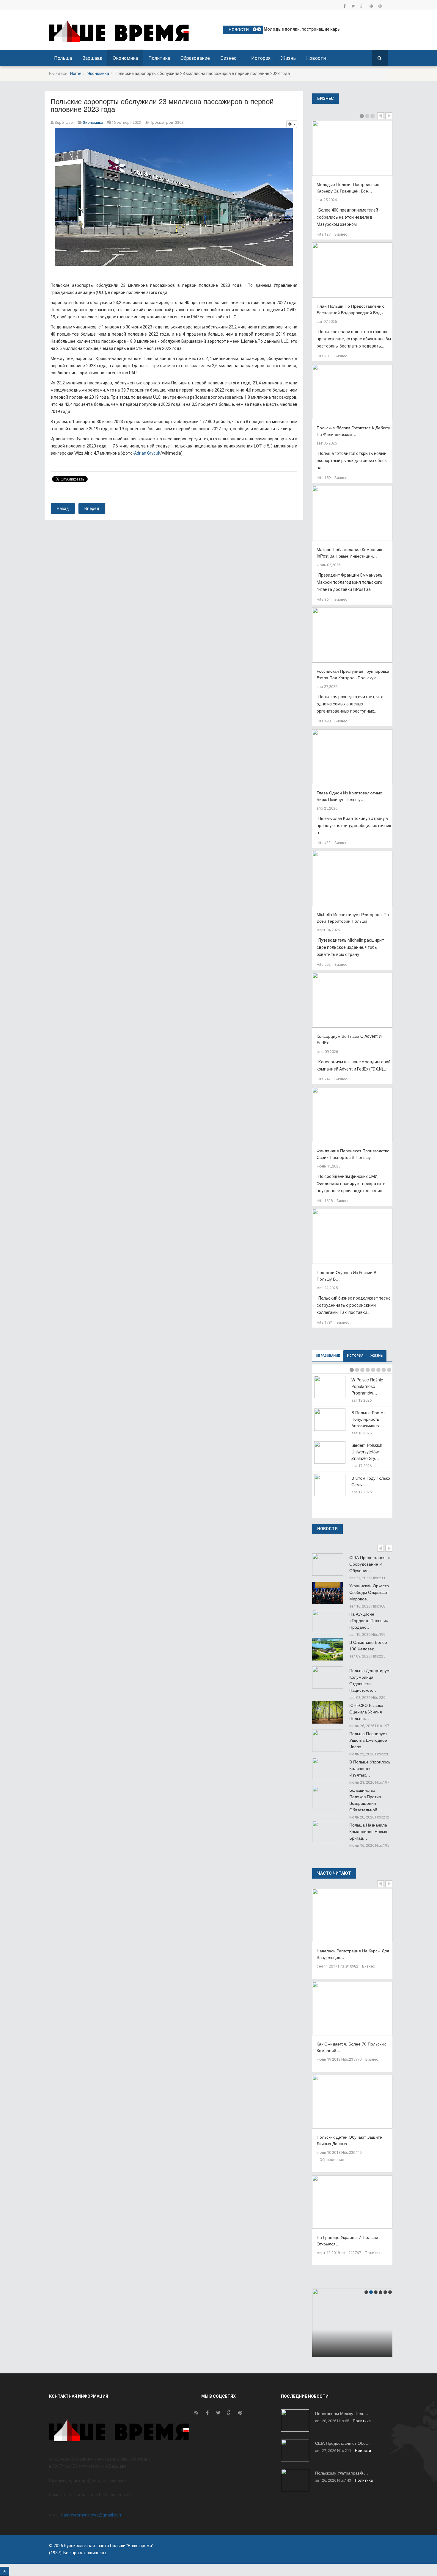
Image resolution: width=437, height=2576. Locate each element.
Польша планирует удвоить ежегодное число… (368, 1740)
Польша (63, 58)
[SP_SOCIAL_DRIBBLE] (380, 6)
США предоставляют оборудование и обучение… (370, 1564)
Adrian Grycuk (147, 453)
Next (389, 116)
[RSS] (196, 2414)
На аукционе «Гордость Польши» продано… (369, 1620)
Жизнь (288, 58)
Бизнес (229, 58)
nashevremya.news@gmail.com (92, 2515)
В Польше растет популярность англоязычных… (368, 1419)
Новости (316, 58)
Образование (195, 58)
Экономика (125, 58)
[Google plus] (362, 6)
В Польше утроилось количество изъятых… (370, 1768)
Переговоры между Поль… (342, 2413)
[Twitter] (353, 6)
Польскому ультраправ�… (342, 2473)
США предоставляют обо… (342, 2443)
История (261, 58)
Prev (381, 116)
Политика (159, 58)
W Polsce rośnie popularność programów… (367, 1386)
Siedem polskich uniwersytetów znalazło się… (367, 1452)
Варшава (92, 58)
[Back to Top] (5, 2571)
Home (76, 73)
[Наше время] (119, 31)
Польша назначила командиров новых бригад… (368, 1831)
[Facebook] (344, 6)
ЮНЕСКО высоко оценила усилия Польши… (366, 1712)
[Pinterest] (371, 6)
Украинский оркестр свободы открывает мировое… (369, 1592)
